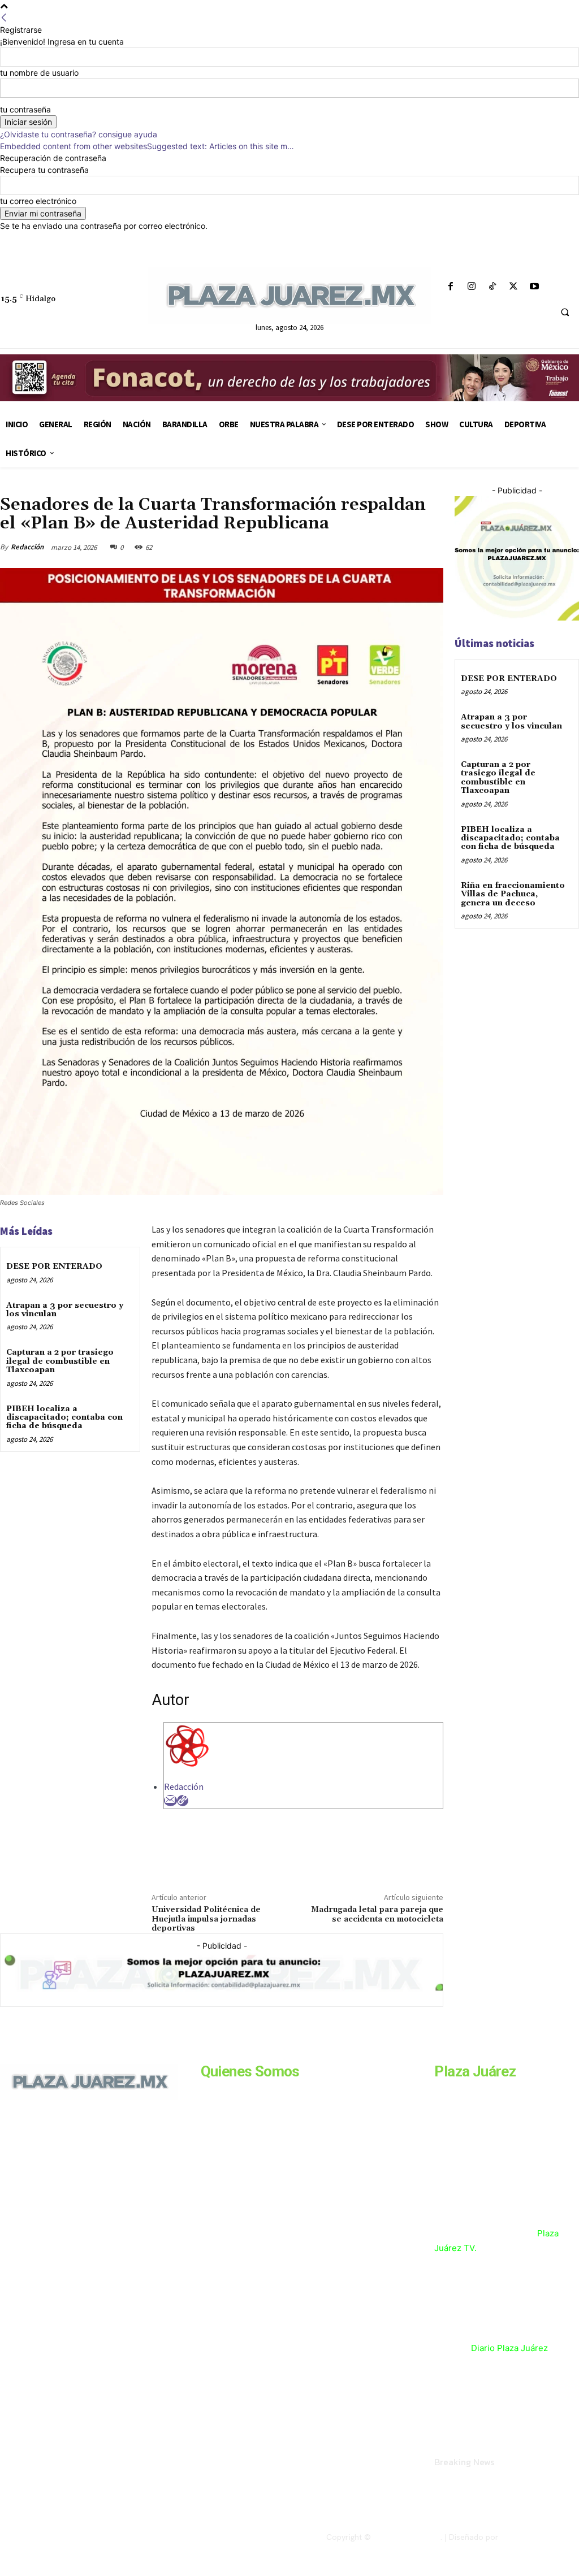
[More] (431, 547)
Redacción (27, 547)
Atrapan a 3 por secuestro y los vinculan (65, 1310)
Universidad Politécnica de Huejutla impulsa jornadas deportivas (206, 1919)
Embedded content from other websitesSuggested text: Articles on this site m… (147, 146)
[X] (514, 287)
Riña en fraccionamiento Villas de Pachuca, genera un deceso (513, 894)
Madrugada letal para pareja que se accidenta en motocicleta (377, 1914)
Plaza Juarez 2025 (407, 2537)
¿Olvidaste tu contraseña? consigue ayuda (79, 134)
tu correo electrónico (38, 201)
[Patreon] (55, 2189)
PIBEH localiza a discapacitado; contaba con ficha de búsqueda (64, 1418)
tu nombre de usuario (39, 73)
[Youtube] (535, 287)
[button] (565, 313)
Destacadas (20, 489)
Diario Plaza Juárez (509, 2348)
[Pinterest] (379, 547)
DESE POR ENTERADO (54, 1267)
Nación (56, 489)
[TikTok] (492, 287)
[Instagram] (471, 287)
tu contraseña (25, 109)
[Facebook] (450, 287)
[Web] (183, 1801)
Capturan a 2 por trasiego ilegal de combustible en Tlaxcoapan (60, 1361)
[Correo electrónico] (170, 1801)
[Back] (4, 18)
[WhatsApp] (405, 547)
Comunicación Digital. (540, 2537)
